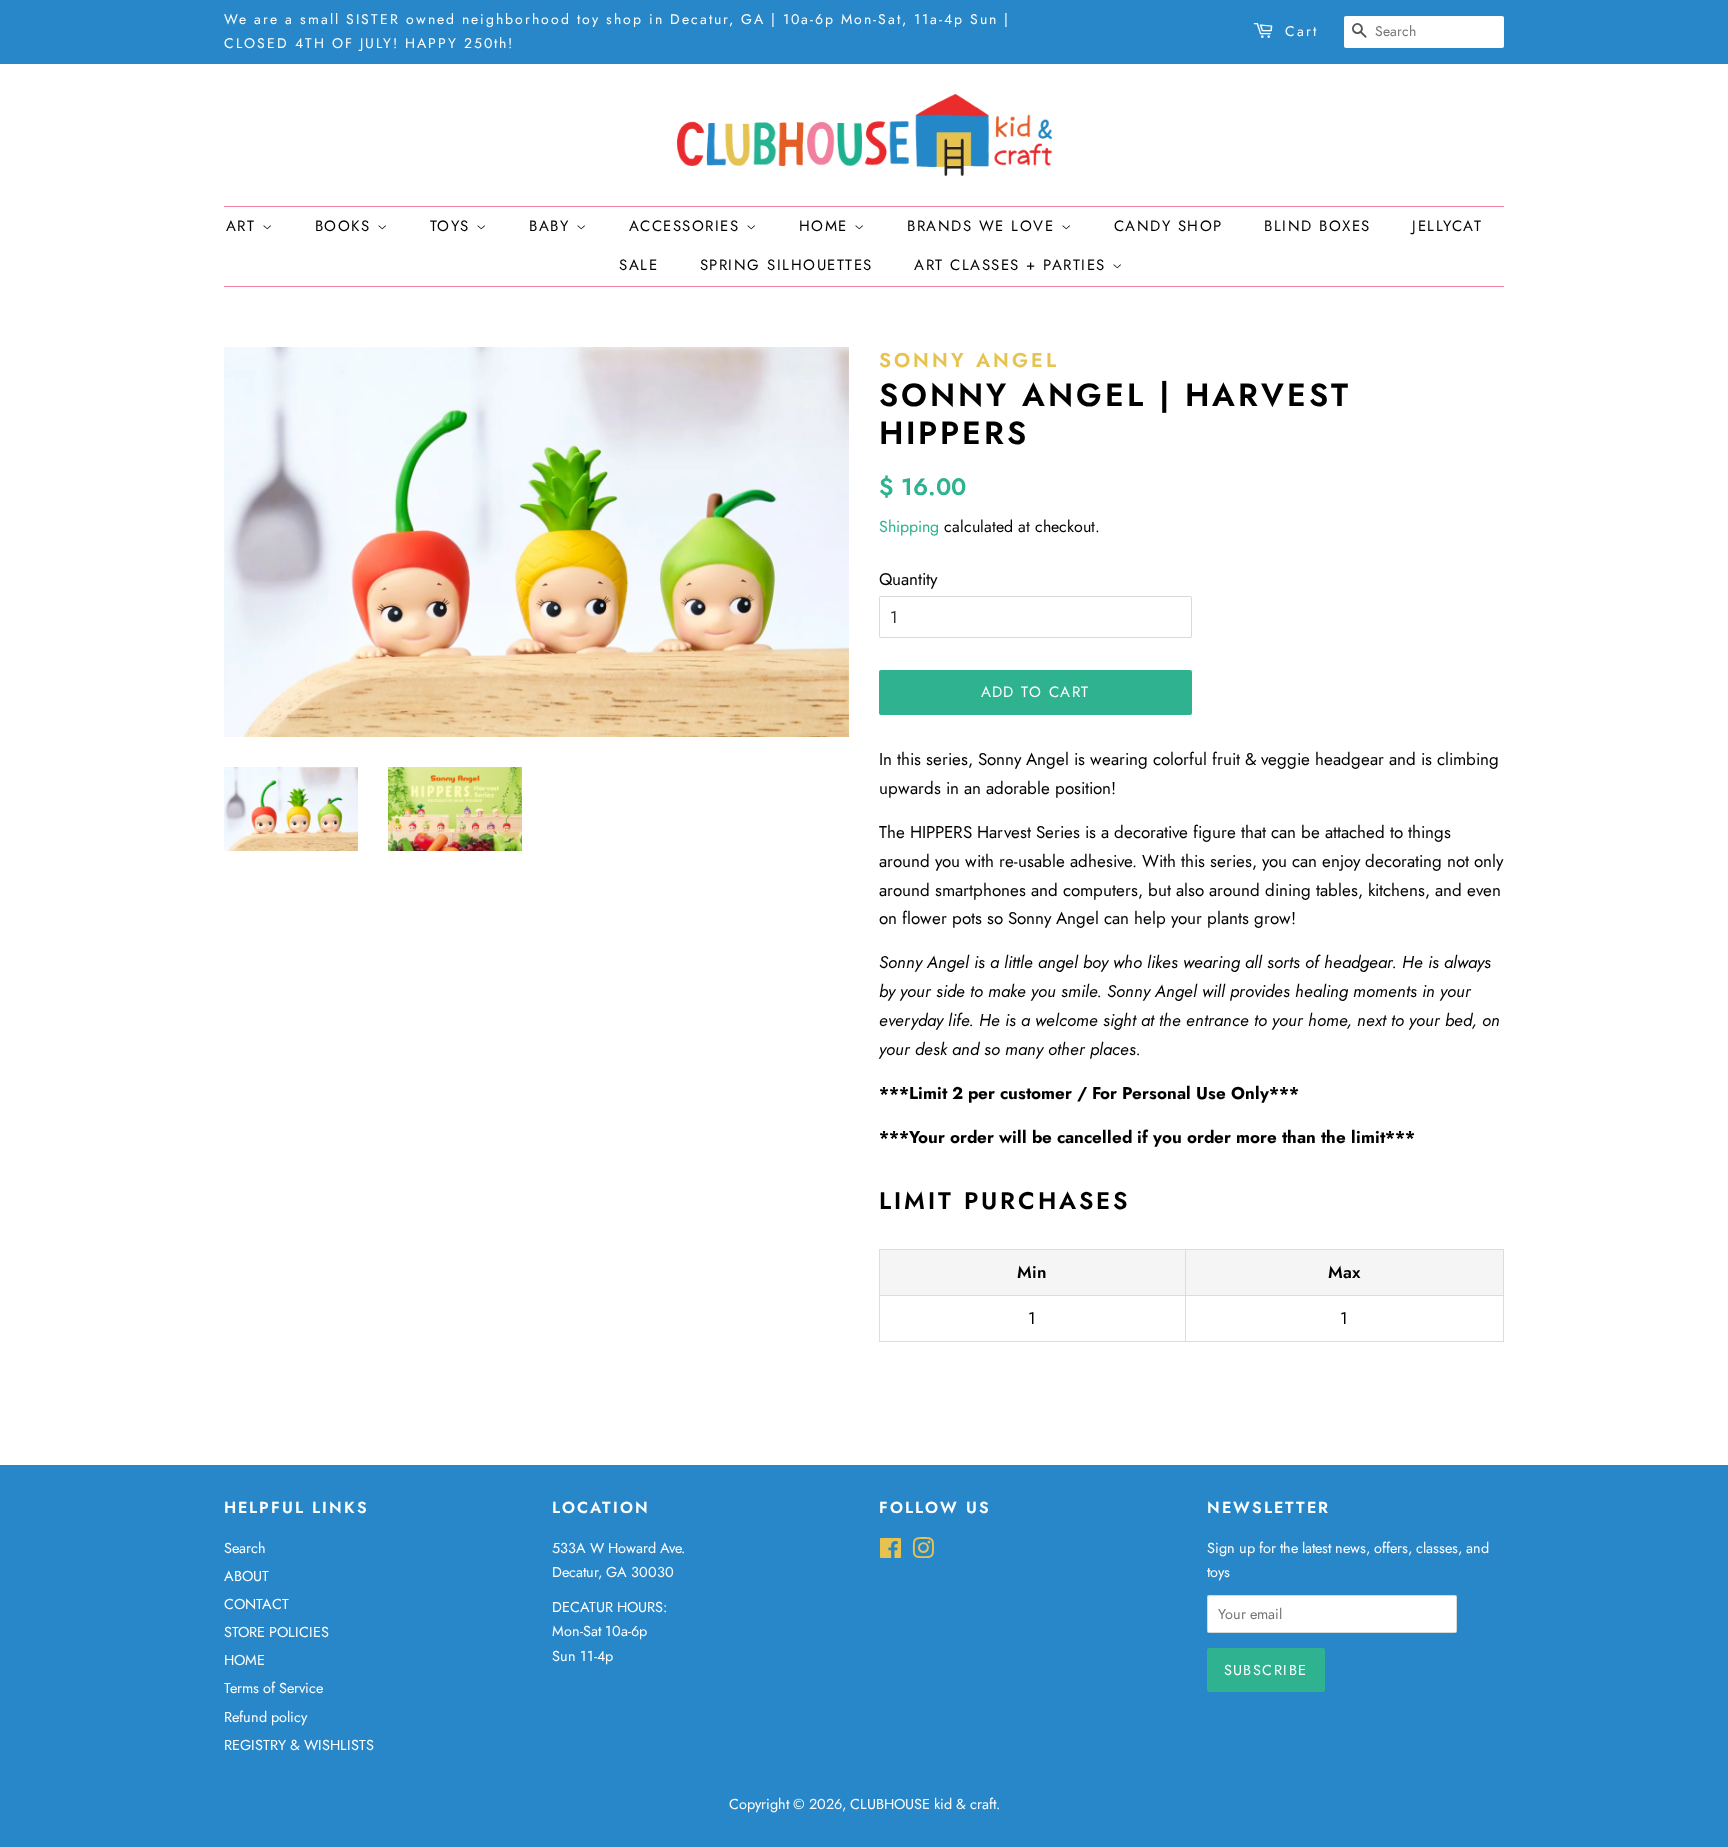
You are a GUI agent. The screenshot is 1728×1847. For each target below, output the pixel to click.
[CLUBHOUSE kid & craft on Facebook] (890, 1552)
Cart (1301, 31)
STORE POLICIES (276, 1632)
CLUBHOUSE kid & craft (923, 1804)
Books (346, 226)
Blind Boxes (1317, 226)
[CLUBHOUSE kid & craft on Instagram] (923, 1552)
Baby (552, 226)
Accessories (687, 226)
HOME (244, 1660)
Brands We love (984, 226)
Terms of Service (273, 1688)
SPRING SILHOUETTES (786, 265)
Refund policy (265, 1717)
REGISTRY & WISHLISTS (299, 1745)
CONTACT (256, 1604)
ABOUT (246, 1576)
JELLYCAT (1447, 226)
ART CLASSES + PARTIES (1013, 265)
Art (244, 226)
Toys (453, 226)
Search (245, 1548)
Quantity (908, 579)
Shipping (909, 526)
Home (827, 226)
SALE (638, 265)
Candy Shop (1168, 226)
